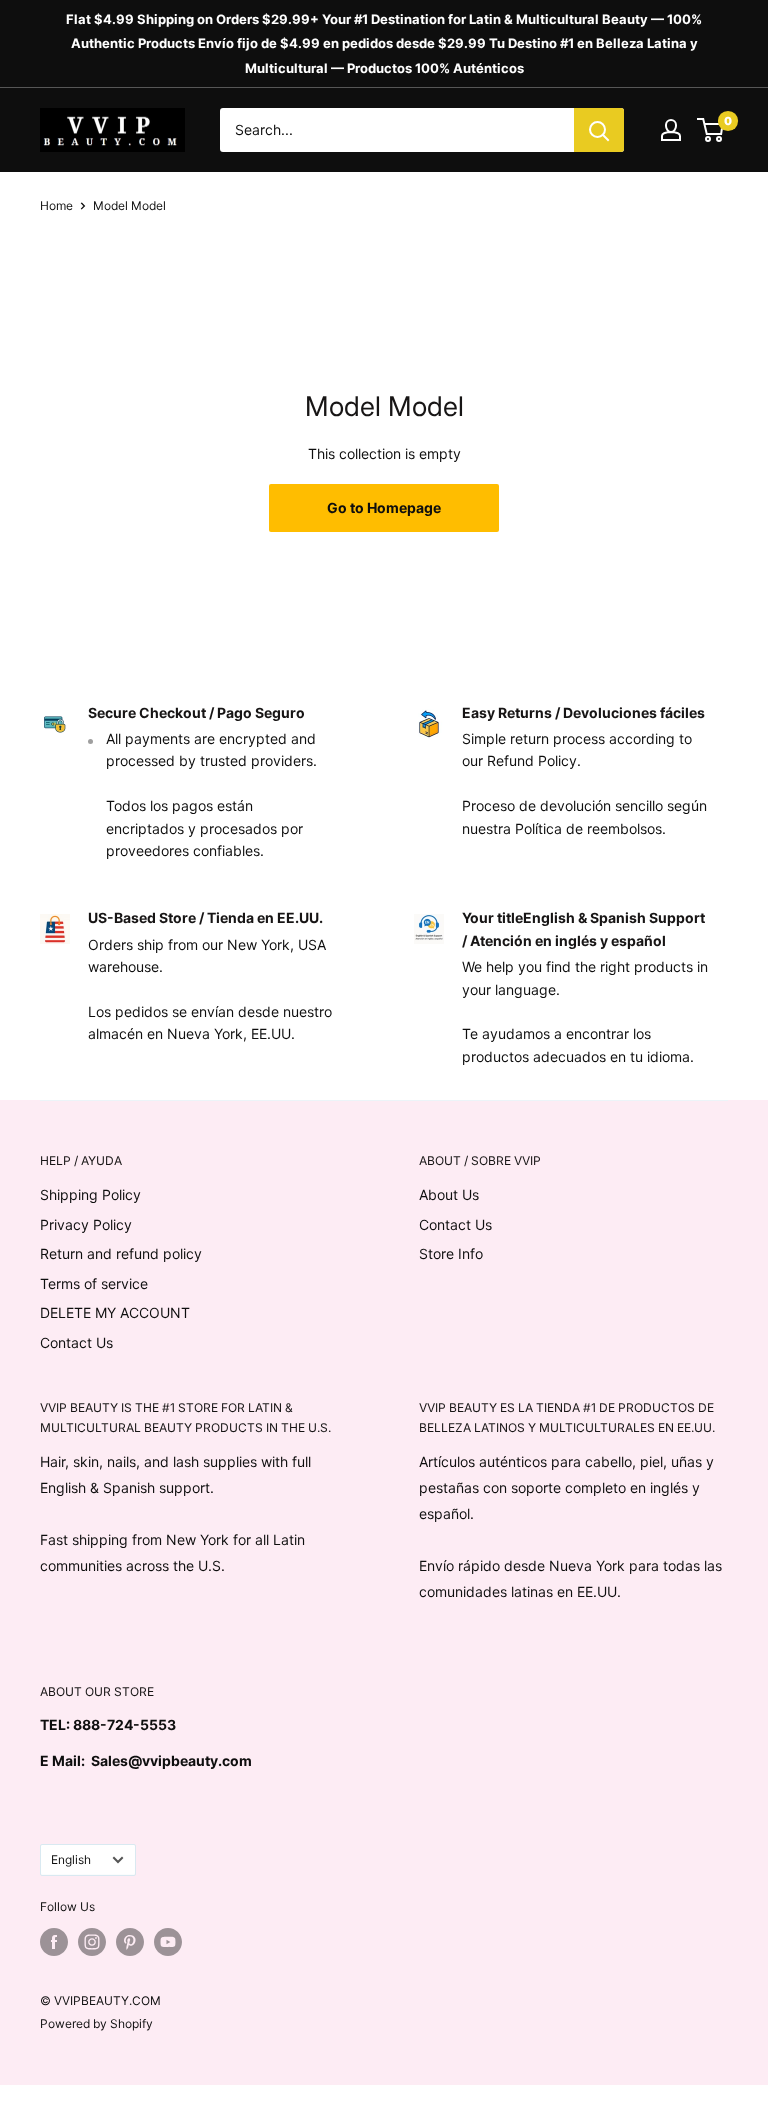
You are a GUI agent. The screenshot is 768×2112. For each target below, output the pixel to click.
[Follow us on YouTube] (168, 1942)
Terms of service (94, 1283)
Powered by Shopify (96, 2023)
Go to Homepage (384, 507)
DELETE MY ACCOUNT (115, 1312)
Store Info (451, 1253)
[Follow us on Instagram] (92, 1942)
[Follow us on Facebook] (54, 1942)
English (71, 1859)
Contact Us (76, 1342)
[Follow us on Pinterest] (130, 1942)
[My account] (671, 130)
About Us (449, 1194)
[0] (711, 130)
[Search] (599, 130)
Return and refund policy (121, 1253)
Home (56, 205)
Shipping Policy (90, 1194)
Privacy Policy (86, 1224)
